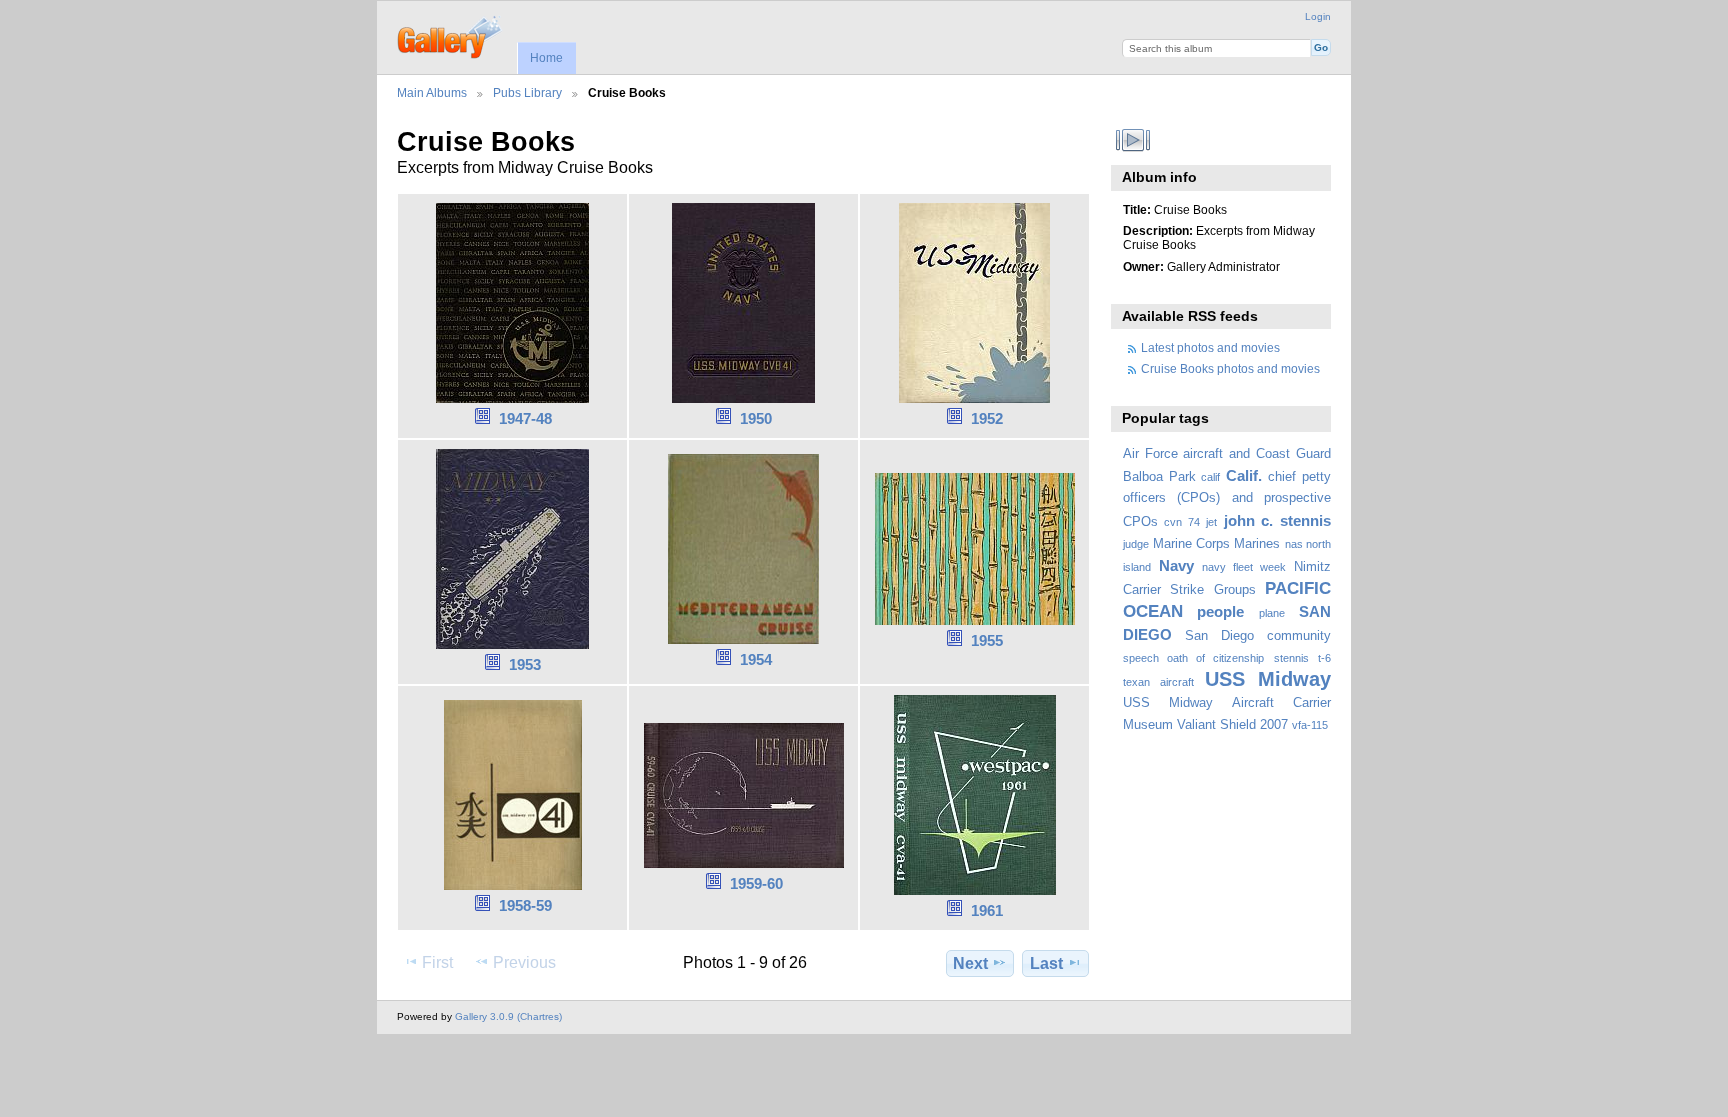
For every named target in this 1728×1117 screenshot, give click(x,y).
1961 (987, 910)
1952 (987, 418)
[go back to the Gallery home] (450, 35)
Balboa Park (1159, 477)
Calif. (1244, 475)
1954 (756, 659)
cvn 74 (1182, 522)
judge (1136, 544)
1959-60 (756, 883)
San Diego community (1258, 636)
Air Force (1150, 454)
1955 (987, 640)
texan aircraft (1158, 682)
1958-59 (525, 905)
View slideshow (1133, 140)
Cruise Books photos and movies (1230, 368)
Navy (1176, 565)
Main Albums (432, 92)
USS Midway (1268, 679)
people (1220, 611)
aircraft (1203, 454)
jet (1211, 522)
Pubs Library (527, 92)
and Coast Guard (1280, 454)
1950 (756, 418)
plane (1272, 613)
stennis (1291, 658)
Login (1318, 16)
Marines (1257, 544)
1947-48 (525, 418)
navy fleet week (1244, 567)
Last (1046, 963)
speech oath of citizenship (1194, 658)
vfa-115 (1310, 725)
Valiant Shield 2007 (1232, 725)
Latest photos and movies (1210, 347)
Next (970, 963)
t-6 (1324, 658)
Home (546, 58)
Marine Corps (1191, 544)
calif (1210, 477)
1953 (525, 664)
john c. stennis (1277, 520)
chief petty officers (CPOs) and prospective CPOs (1227, 499)
